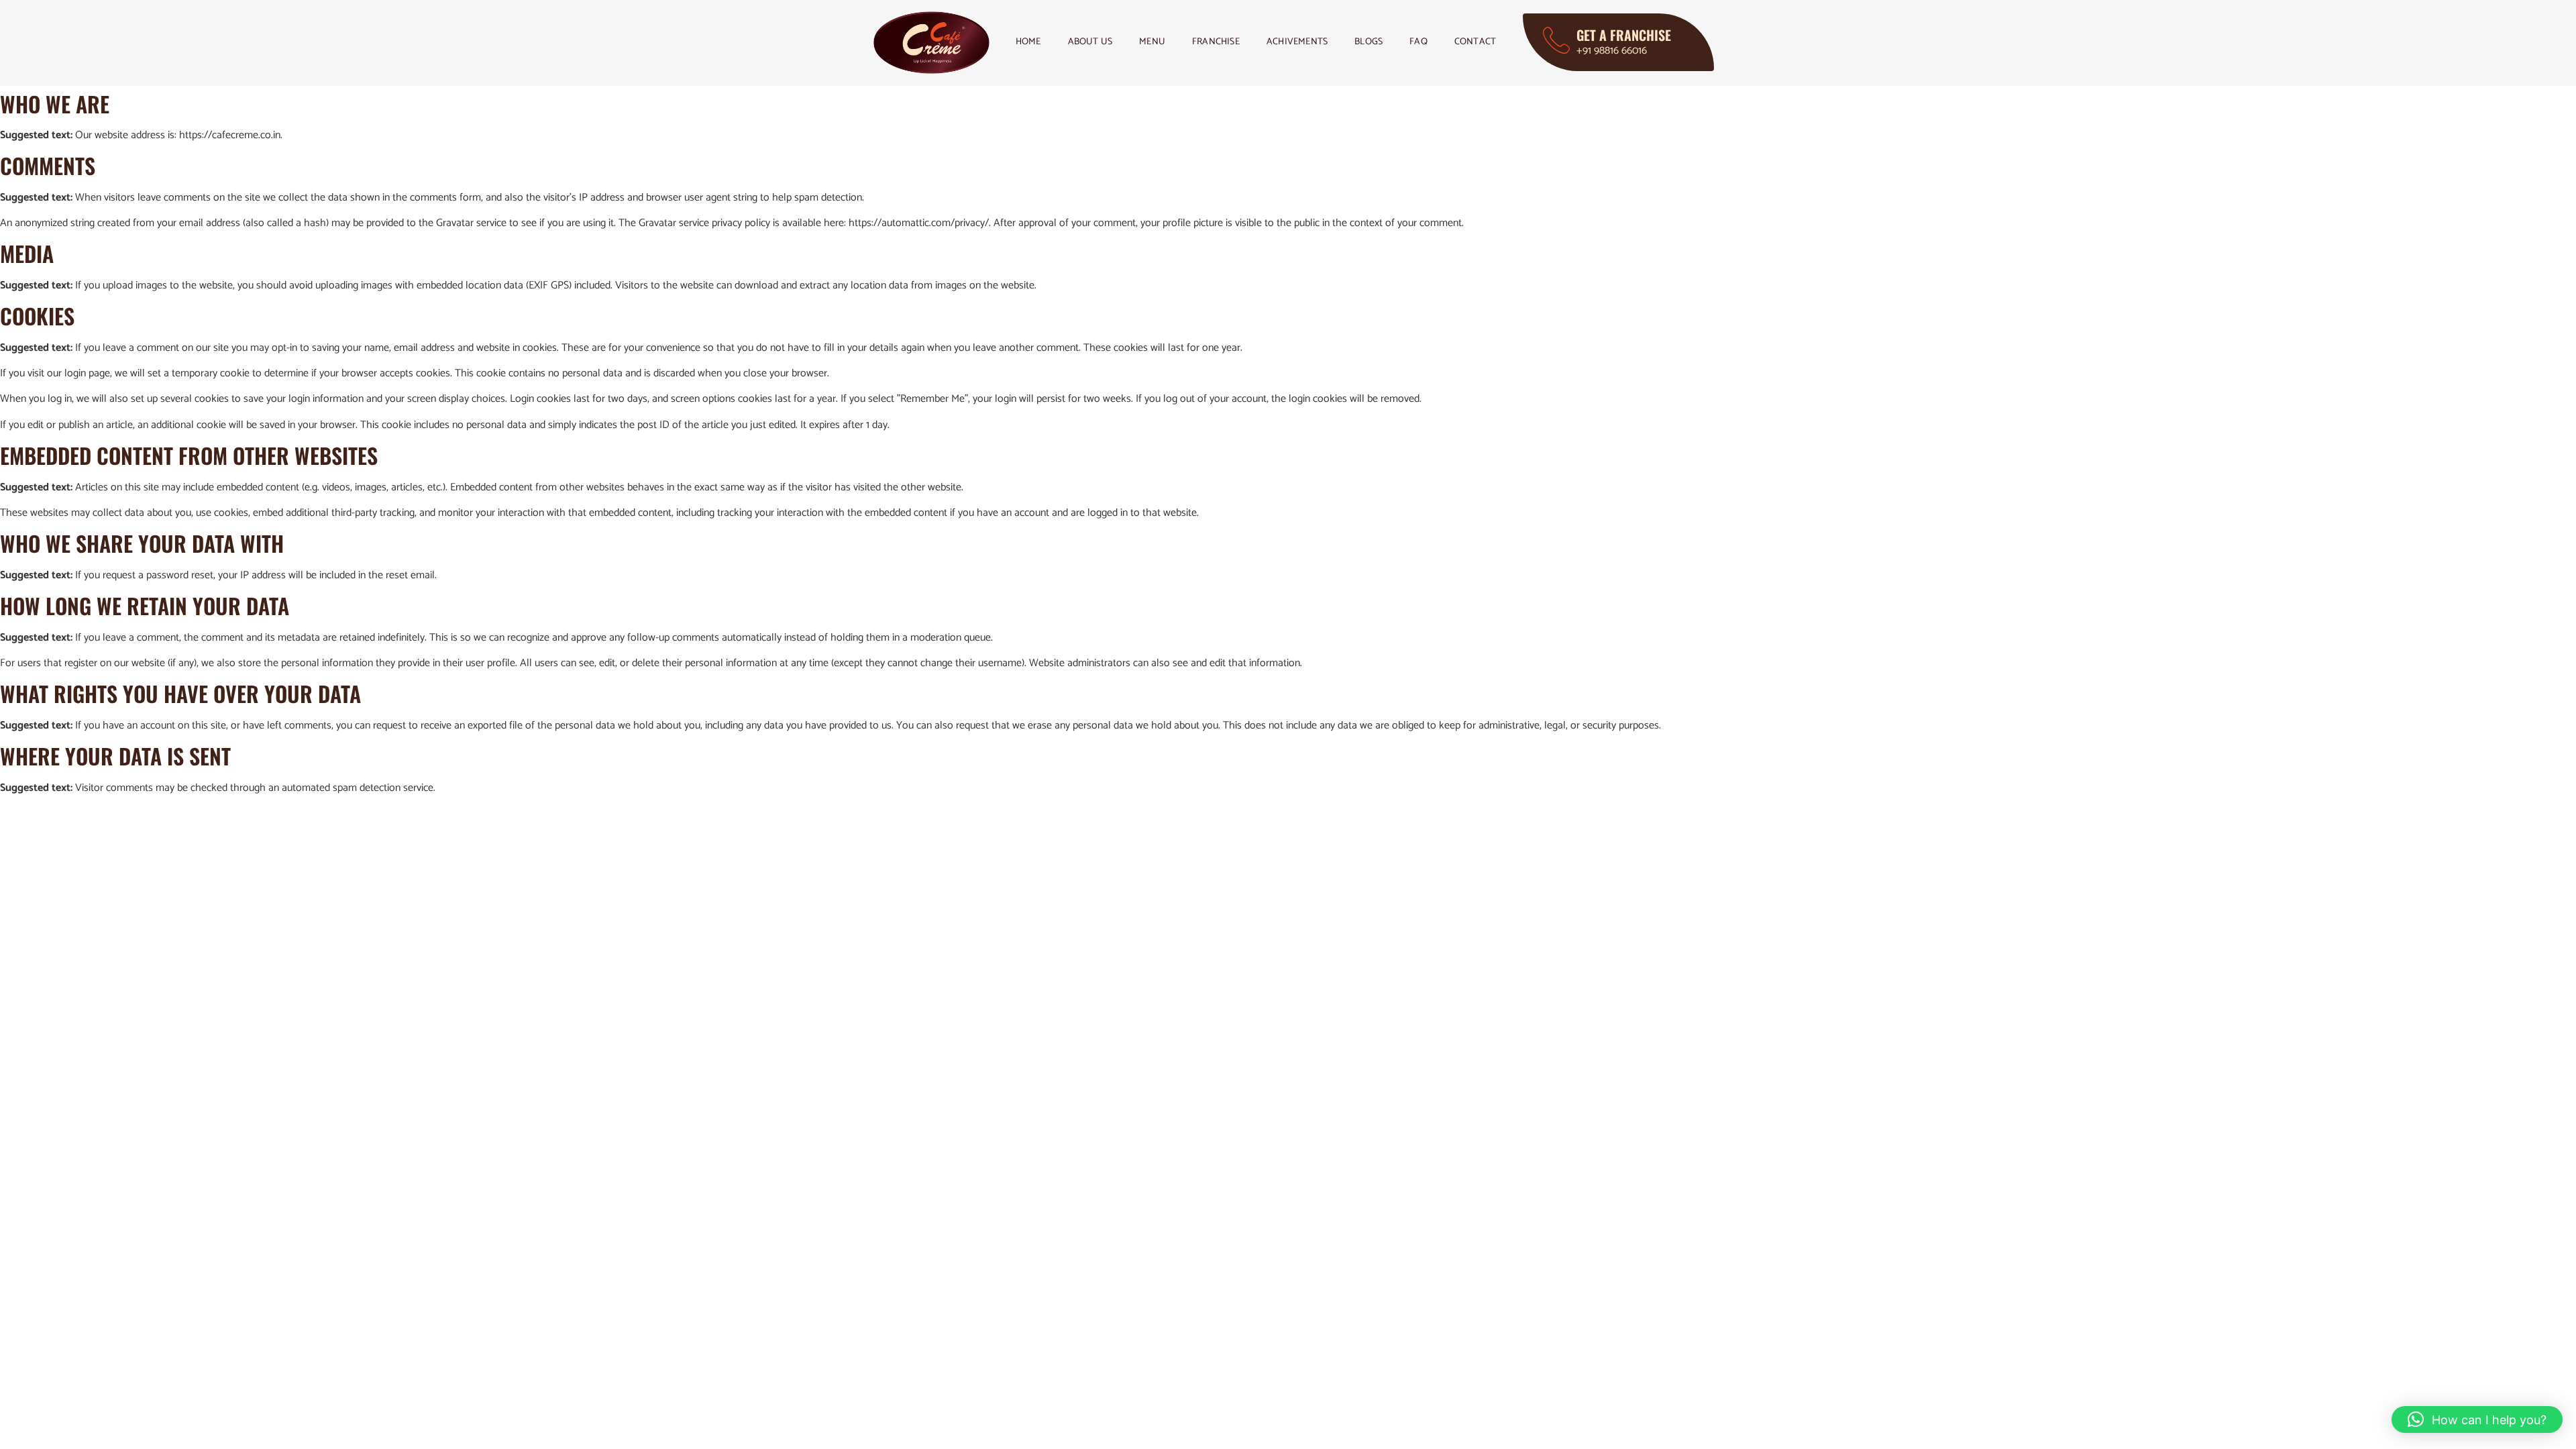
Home (1028, 42)
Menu (1152, 42)
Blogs (1368, 42)
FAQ (1418, 42)
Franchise (1216, 42)
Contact (1475, 42)
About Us (1090, 42)
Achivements (1297, 42)
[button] (2477, 1419)
